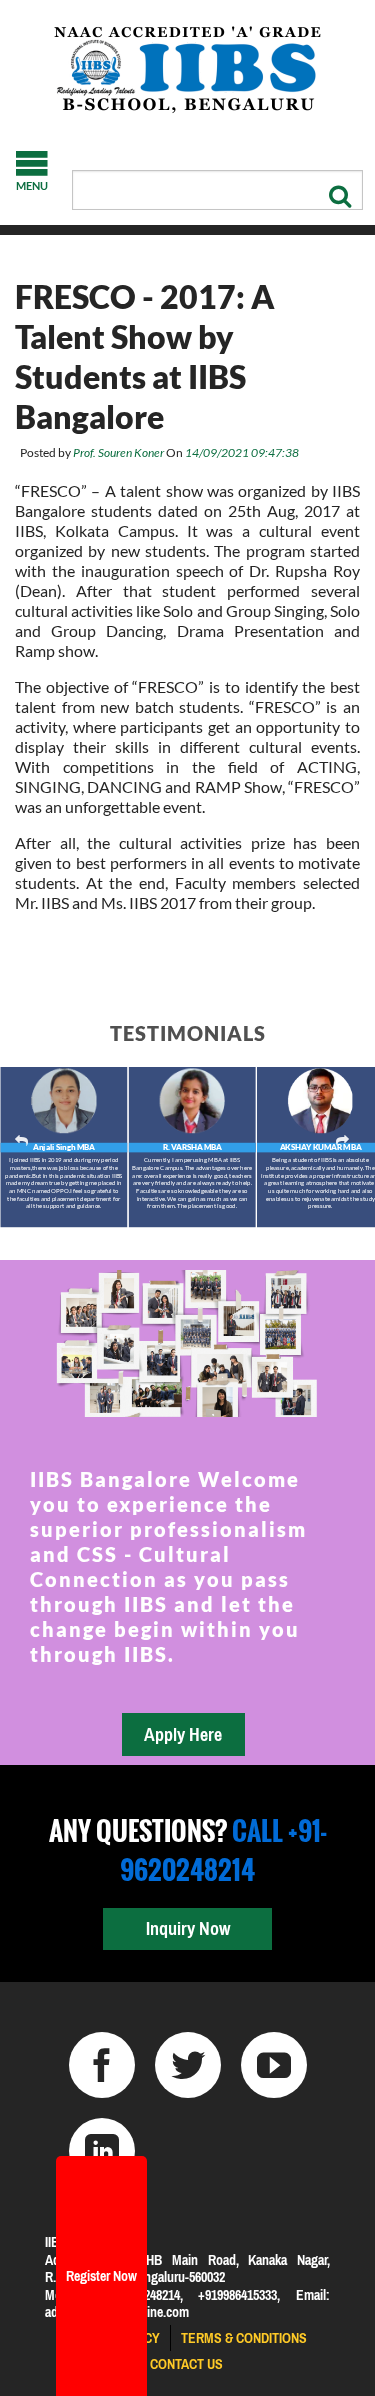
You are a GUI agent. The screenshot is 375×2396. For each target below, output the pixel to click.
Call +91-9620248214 (223, 1850)
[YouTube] (274, 2065)
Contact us (186, 2364)
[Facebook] (102, 2065)
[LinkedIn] (102, 2151)
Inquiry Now (188, 1928)
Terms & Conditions (244, 2338)
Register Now (101, 2276)
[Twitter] (188, 2065)
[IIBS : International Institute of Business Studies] (187, 70)
